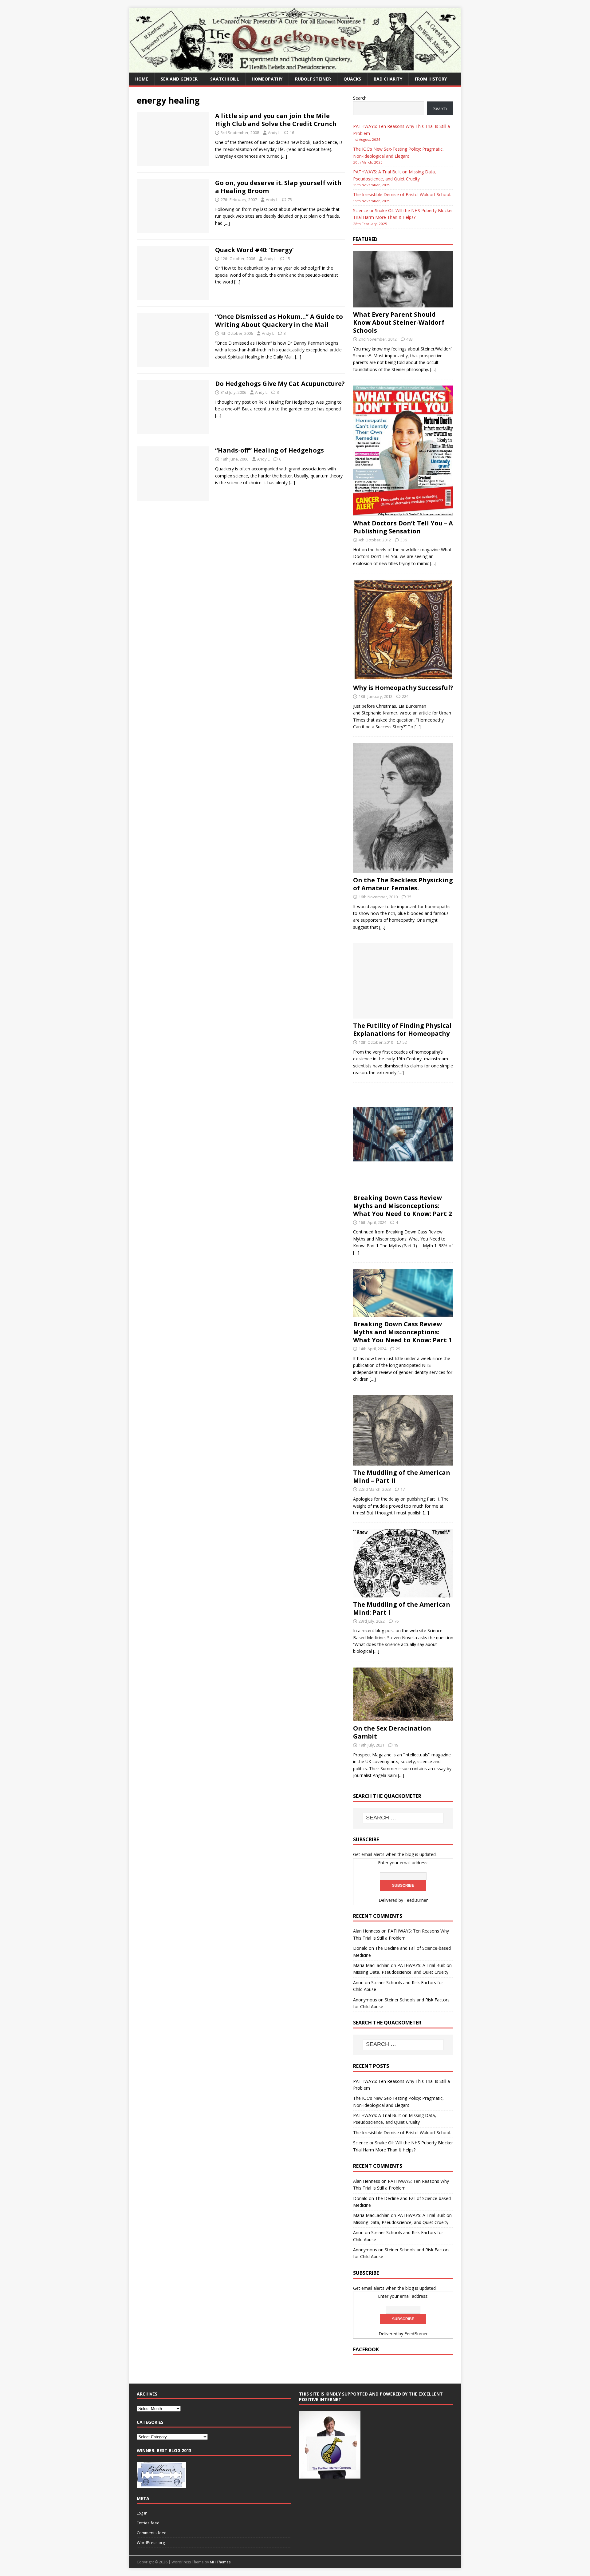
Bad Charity (388, 79)
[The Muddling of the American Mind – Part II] (403, 1462)
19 (396, 1745)
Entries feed (148, 2523)
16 (292, 133)
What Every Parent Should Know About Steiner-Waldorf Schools (399, 322)
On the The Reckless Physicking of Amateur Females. (403, 884)
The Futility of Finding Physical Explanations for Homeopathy (402, 1029)
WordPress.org (151, 2542)
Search (360, 98)
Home (142, 79)
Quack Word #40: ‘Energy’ (254, 250)
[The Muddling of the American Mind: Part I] (403, 1594)
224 (405, 696)
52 (405, 1042)
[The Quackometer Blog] (295, 69)
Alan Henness (367, 1931)
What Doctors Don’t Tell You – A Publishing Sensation (403, 527)
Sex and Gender (179, 79)
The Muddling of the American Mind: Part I (402, 1608)
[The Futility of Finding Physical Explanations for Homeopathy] (403, 1015)
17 (403, 1489)
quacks (352, 79)
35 (409, 897)
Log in (142, 2513)
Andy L (274, 133)
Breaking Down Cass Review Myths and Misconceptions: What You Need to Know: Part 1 (402, 1332)
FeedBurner (416, 1900)
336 (404, 540)
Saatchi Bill (225, 79)
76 (396, 1621)
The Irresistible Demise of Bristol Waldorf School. (402, 194)
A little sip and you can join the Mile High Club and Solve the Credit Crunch (276, 120)
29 (398, 1349)
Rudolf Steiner (313, 79)
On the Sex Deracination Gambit (392, 1732)
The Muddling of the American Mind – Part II (402, 1476)
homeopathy (267, 79)
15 (288, 259)
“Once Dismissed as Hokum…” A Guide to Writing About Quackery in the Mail (279, 321)
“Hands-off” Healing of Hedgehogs (269, 450)
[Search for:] (403, 1818)
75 (290, 200)
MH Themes (220, 2562)
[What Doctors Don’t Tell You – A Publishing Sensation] (403, 513)
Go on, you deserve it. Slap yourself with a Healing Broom (278, 187)
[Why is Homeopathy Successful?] (403, 677)
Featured (365, 239)
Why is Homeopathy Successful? (403, 688)
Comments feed (152, 2533)
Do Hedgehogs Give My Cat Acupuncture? (280, 384)
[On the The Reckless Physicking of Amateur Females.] (403, 869)
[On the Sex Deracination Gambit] (403, 1718)
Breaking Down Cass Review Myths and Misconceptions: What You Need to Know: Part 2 (402, 1206)
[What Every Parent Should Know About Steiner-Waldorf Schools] (403, 304)
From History (431, 79)
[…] (284, 156)
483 (409, 339)
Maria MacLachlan (371, 1965)
